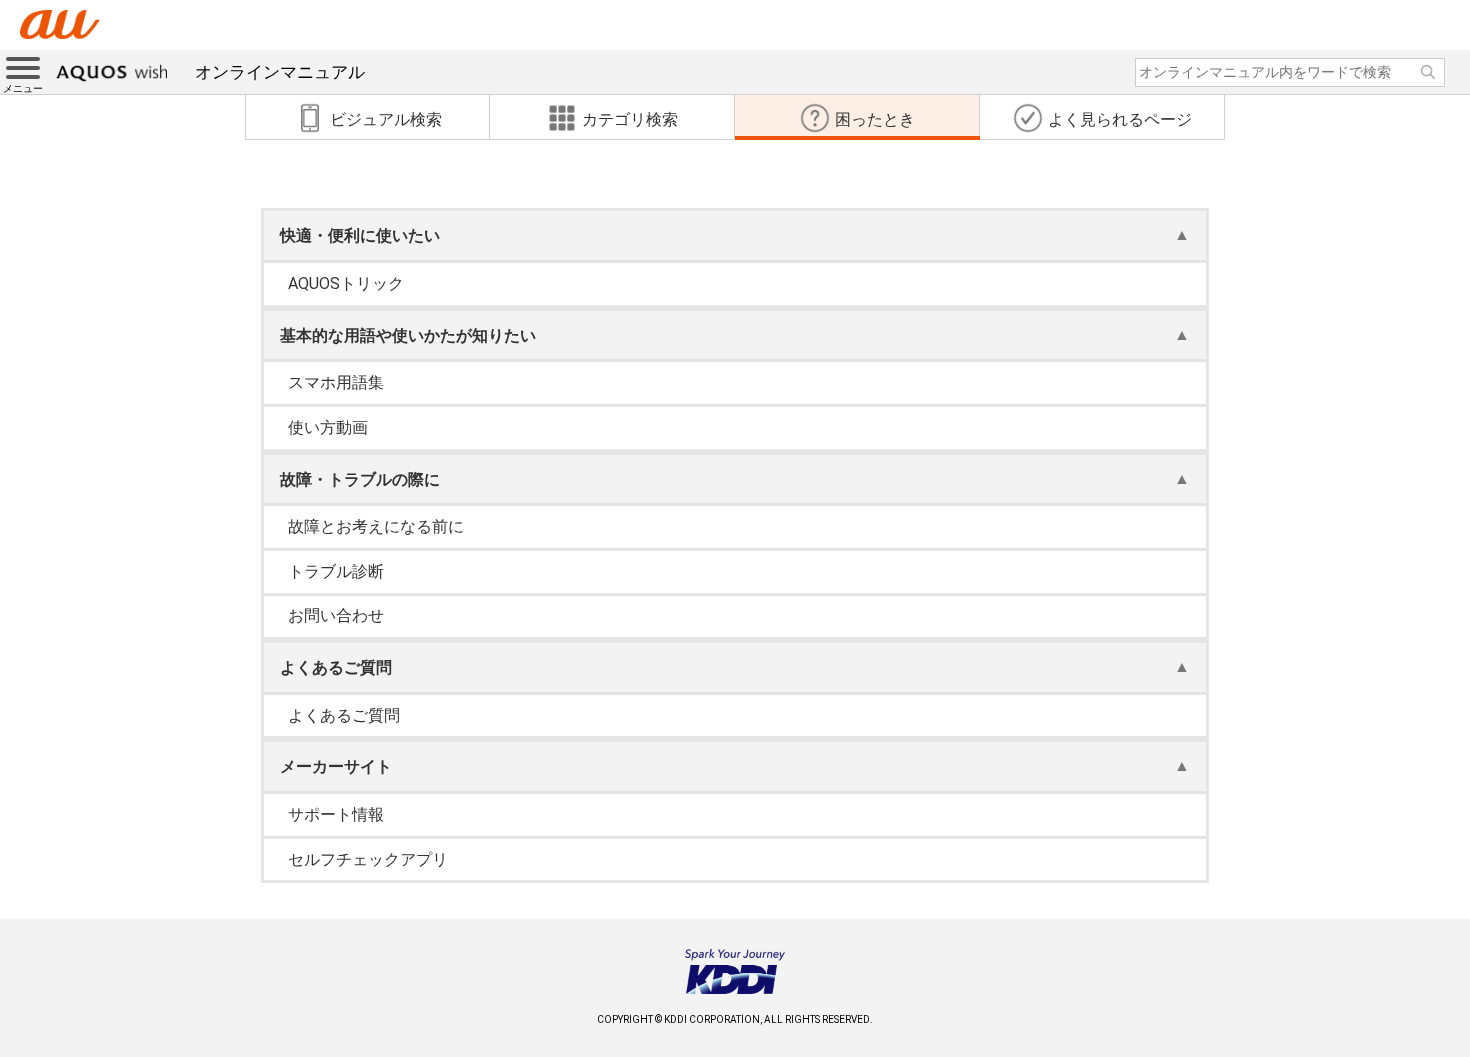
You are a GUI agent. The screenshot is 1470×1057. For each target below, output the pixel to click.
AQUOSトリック (346, 283)
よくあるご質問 (344, 715)
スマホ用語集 (336, 382)
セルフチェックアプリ (368, 859)
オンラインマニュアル (280, 72)
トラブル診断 (336, 571)
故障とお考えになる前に (376, 526)
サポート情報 (336, 814)
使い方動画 (328, 427)
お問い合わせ (336, 615)
